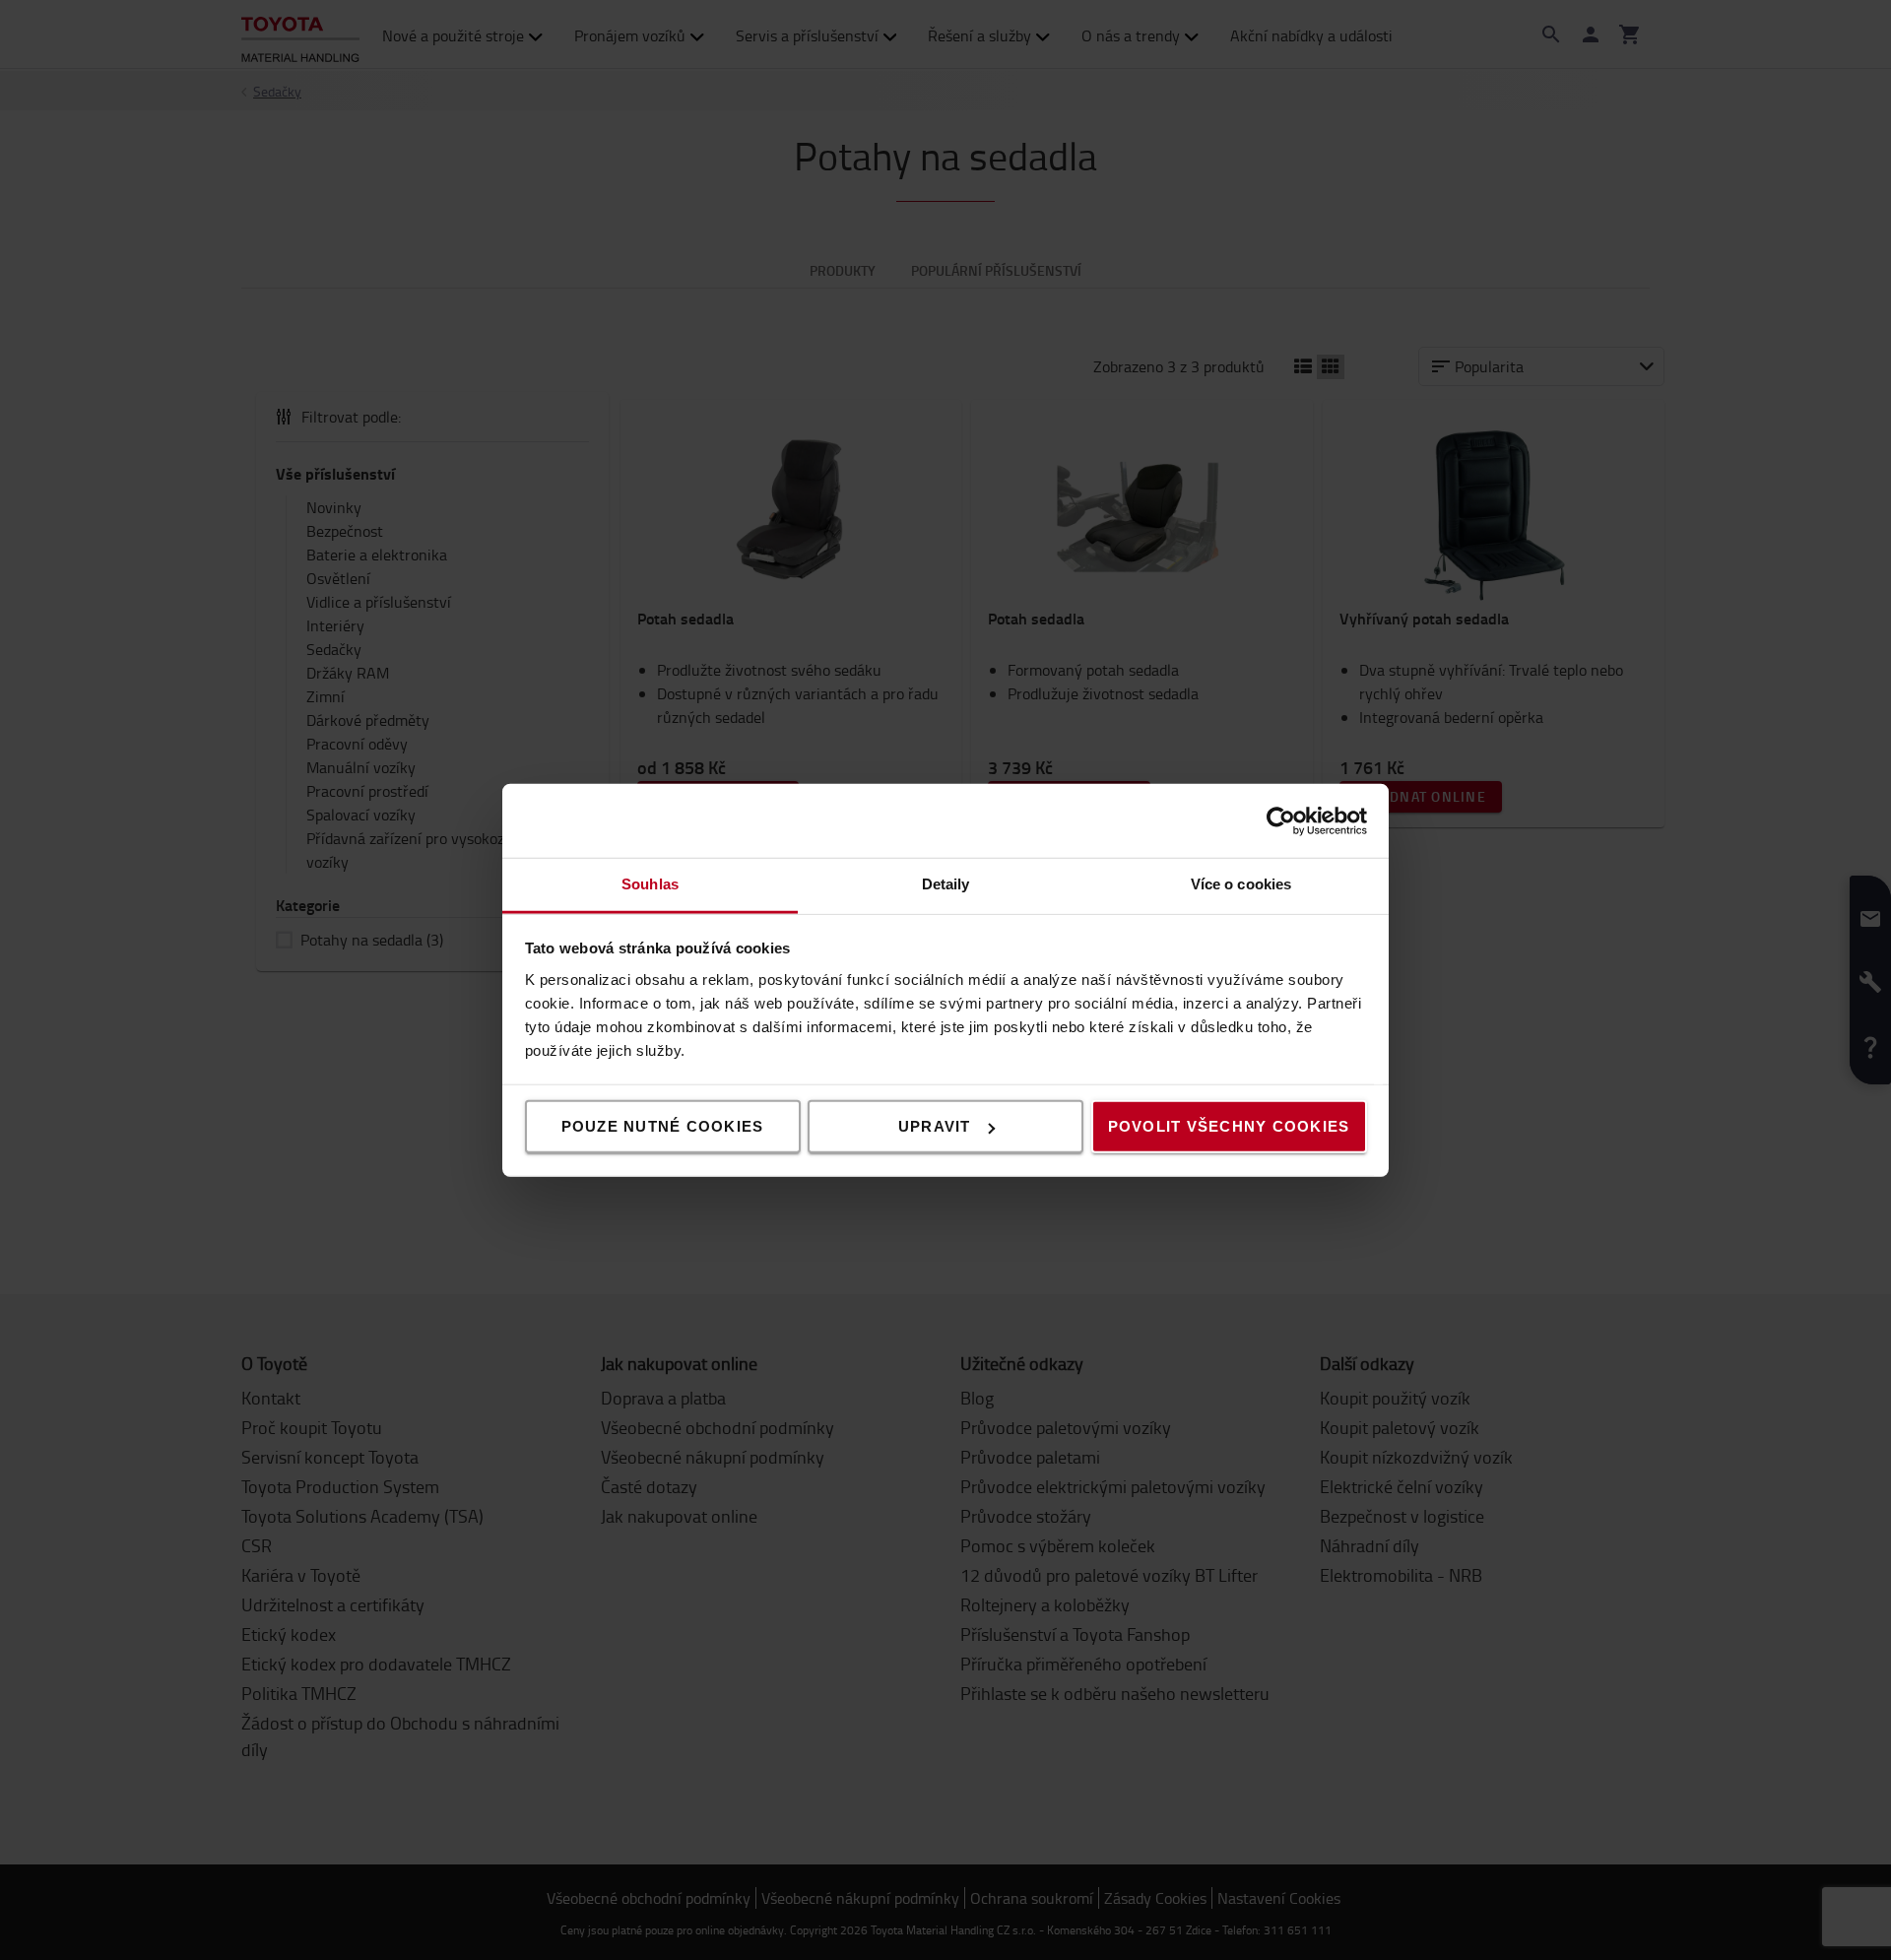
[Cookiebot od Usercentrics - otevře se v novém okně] (1281, 820)
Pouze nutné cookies (663, 1126)
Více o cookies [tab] (1241, 884)
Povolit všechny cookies (1229, 1126)
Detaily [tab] (946, 884)
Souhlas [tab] (650, 884)
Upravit (935, 1126)
